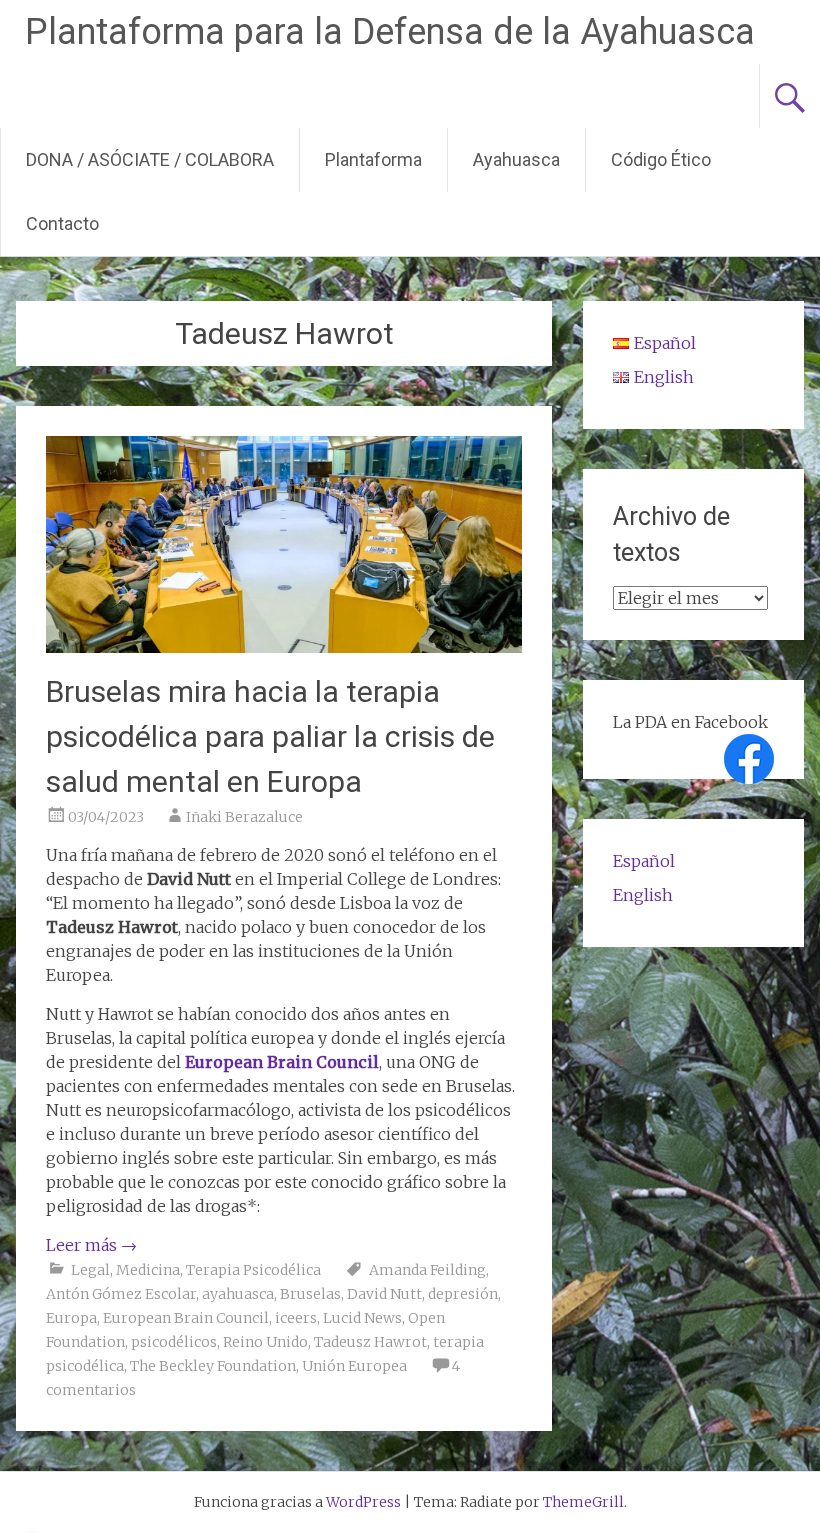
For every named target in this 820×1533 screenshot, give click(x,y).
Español (644, 861)
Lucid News (362, 1318)
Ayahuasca (516, 159)
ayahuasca (238, 1294)
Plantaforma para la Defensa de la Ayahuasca (390, 32)
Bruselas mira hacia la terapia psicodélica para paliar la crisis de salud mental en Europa (270, 736)
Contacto (62, 223)
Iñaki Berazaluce (244, 817)
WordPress (363, 1502)
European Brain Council (186, 1318)
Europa (71, 1318)
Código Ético (661, 159)
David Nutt (384, 1294)
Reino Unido (265, 1342)
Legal (90, 1270)
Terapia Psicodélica (253, 1270)
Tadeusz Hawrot (370, 1342)
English (643, 895)
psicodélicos (174, 1342)
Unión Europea (354, 1366)
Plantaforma (373, 159)
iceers (296, 1318)
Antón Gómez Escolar (121, 1294)
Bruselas (310, 1294)
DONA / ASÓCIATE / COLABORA (150, 159)
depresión (463, 1294)
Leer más (91, 1245)
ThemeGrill (583, 1502)
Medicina (148, 1270)
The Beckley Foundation (213, 1366)
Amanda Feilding (427, 1270)
